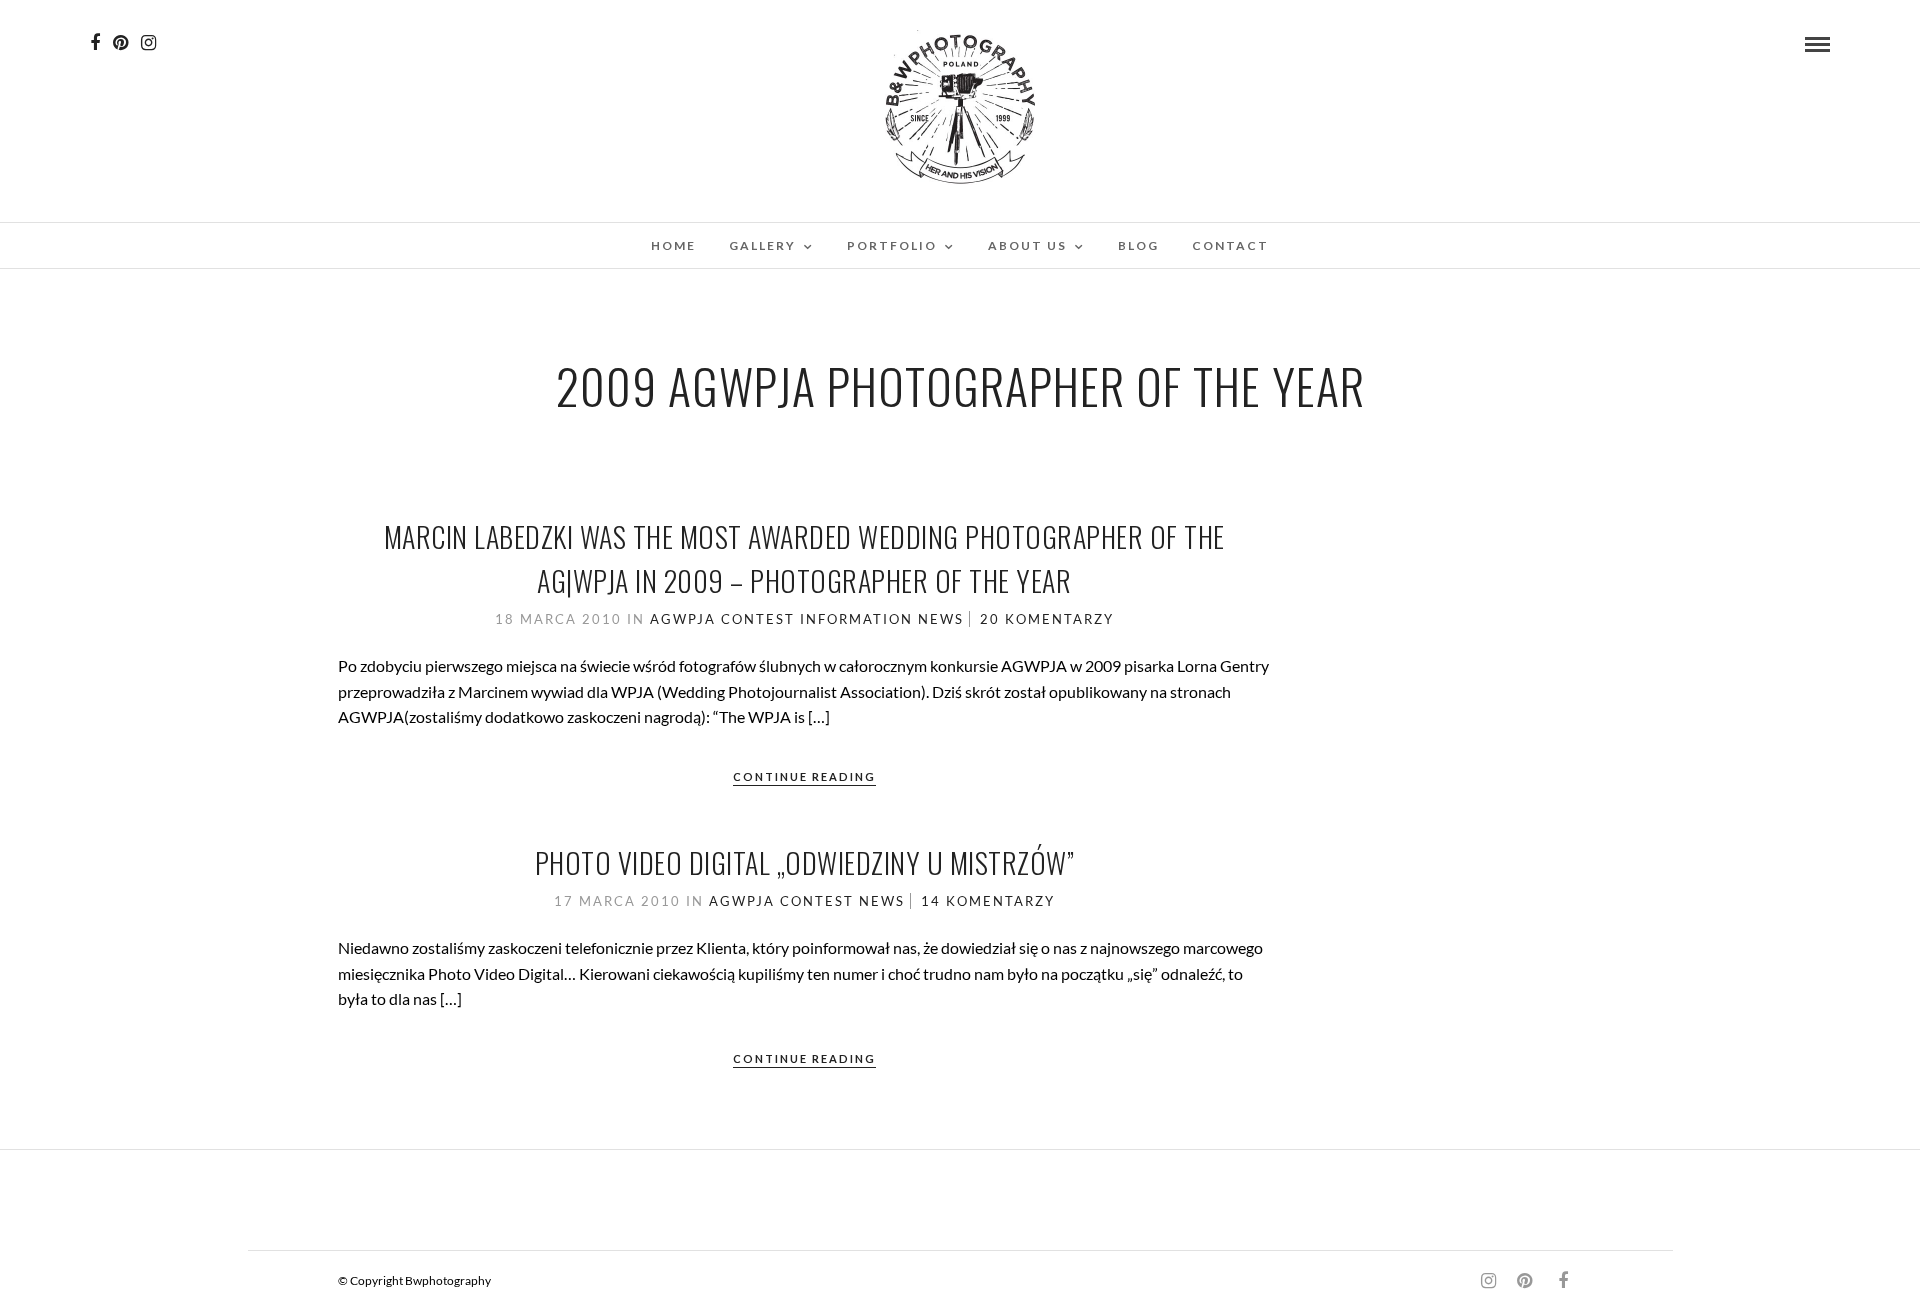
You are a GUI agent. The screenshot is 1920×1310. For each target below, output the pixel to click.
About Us (1027, 245)
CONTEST (758, 619)
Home (673, 245)
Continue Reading (804, 776)
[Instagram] (148, 43)
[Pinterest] (120, 43)
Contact (1230, 245)
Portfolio (892, 245)
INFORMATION (856, 619)
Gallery (762, 245)
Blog (1138, 245)
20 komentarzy (1047, 619)
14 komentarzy (988, 901)
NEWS (941, 619)
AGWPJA (683, 619)
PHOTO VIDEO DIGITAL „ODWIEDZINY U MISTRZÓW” (805, 862)
